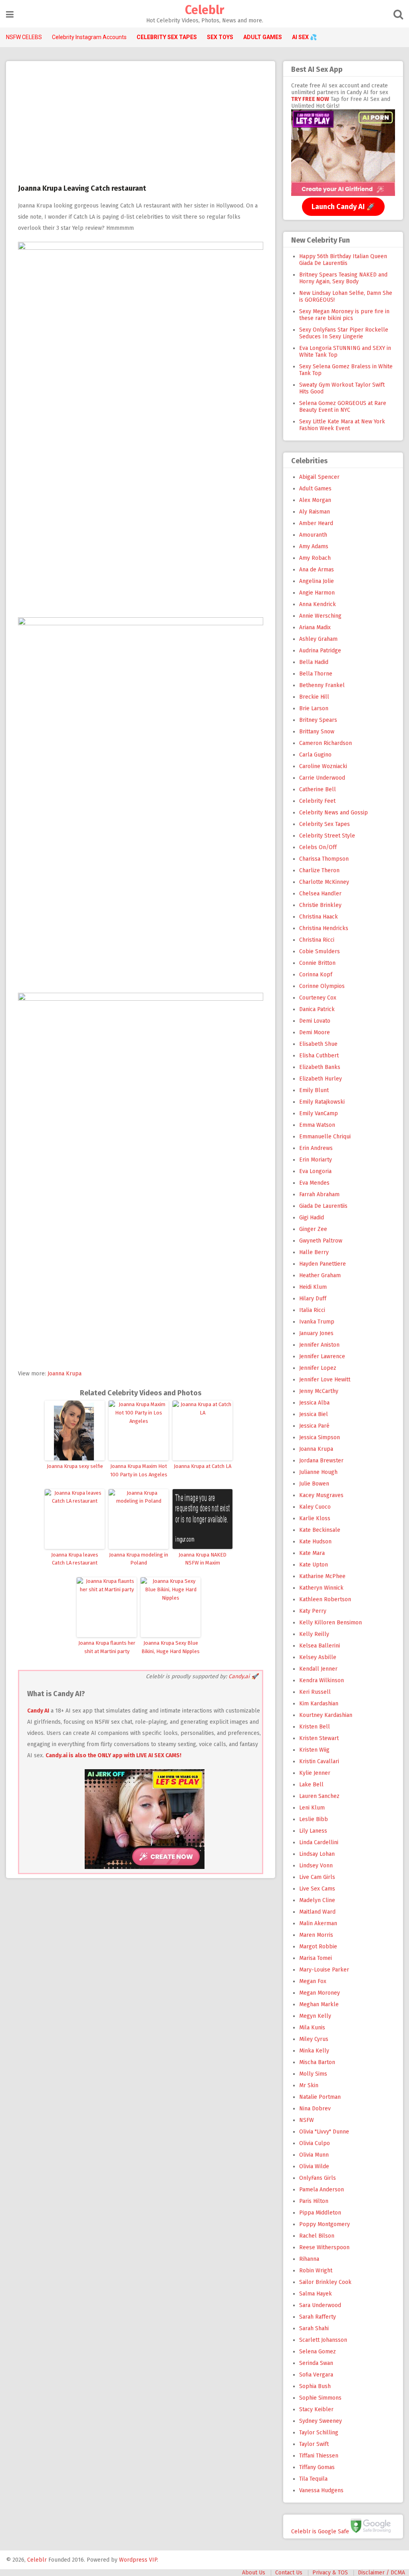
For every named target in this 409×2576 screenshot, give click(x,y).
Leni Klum (312, 1808)
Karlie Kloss (315, 1518)
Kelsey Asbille (318, 1657)
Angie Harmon (317, 593)
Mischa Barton (317, 2062)
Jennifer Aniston (319, 1345)
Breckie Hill (314, 697)
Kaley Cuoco (315, 1507)
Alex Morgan (315, 500)
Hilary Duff (313, 1299)
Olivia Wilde (314, 2166)
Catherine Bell (318, 789)
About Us (254, 2573)
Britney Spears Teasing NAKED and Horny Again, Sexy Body (343, 278)
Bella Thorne (316, 674)
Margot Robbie (318, 1947)
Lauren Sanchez (319, 1796)
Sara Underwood (320, 2305)
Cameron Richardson (326, 743)
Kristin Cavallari (319, 1761)
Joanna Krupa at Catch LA (203, 1466)
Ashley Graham (318, 639)
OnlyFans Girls (318, 2178)
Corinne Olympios (322, 986)
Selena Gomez (318, 2352)
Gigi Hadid (312, 1218)
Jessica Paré (314, 1426)
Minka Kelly (314, 2051)
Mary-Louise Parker (324, 1970)
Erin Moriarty (316, 1160)
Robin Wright (316, 2271)
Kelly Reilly (314, 1634)
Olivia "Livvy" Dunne (324, 2132)
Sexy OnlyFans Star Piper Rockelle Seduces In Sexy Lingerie (344, 333)
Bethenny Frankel (322, 685)
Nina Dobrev (315, 2109)
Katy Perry (313, 1611)
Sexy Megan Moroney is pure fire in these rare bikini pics (344, 315)
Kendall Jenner (318, 1669)
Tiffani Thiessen (319, 2456)
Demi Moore (315, 1032)
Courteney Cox (318, 998)
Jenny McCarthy (319, 1391)
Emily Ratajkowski (322, 1102)
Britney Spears (318, 720)
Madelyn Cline (317, 1900)
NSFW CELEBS (24, 37)
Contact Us (289, 2573)
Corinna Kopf (316, 975)
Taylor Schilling (319, 2433)
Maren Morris (316, 1935)
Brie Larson (314, 708)
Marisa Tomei (316, 1958)
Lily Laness (313, 1831)
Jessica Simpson (320, 1437)
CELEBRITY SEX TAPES (167, 37)
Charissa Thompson (324, 859)
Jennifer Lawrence (322, 1356)
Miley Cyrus (314, 2039)
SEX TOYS (220, 37)
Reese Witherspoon (324, 2247)
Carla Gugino (315, 755)
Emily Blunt (314, 1090)
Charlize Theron (319, 870)
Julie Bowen (314, 1484)
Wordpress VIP (138, 2560)
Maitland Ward (317, 1912)
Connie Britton (317, 963)
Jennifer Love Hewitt (325, 1380)
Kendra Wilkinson (322, 1680)
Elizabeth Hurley (321, 1079)
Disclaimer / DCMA (381, 2573)
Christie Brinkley (320, 905)
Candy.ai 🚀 (243, 1676)
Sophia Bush (315, 2386)
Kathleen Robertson (325, 1599)
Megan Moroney (320, 1993)
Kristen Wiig (314, 1750)
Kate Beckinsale (320, 1530)
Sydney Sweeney (321, 2421)
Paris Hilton (314, 2201)
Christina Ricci (317, 940)
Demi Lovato (315, 1021)
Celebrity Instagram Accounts (89, 37)
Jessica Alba (314, 1403)
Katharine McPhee (322, 1576)
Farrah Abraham (319, 1194)
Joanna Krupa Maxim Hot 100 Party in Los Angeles (139, 1470)
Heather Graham (320, 1275)
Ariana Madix (315, 627)
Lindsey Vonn (316, 1866)
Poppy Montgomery (325, 2224)
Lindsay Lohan (317, 1854)
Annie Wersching (320, 616)
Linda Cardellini (319, 1842)
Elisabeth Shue (318, 1044)
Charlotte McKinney (324, 882)
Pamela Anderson (322, 2190)
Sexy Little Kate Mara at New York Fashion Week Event (342, 425)
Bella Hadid (314, 662)
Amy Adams (314, 546)
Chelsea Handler (320, 894)
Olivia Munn (314, 2155)
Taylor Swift (314, 2444)
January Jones (316, 1333)
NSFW (307, 2120)
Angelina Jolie (317, 581)
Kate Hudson (315, 1542)
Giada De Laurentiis (323, 1206)
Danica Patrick (317, 1009)
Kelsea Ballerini (320, 1646)
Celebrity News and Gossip (334, 813)
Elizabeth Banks (320, 1067)
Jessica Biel (314, 1414)
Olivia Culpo (315, 2143)
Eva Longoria (315, 1171)
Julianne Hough (318, 1472)
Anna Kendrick (318, 604)
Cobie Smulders (320, 951)
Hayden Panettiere (323, 1264)
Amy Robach (315, 558)
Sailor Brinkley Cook (325, 2282)
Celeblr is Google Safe (320, 2531)
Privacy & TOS (330, 2573)
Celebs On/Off (318, 847)
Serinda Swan (316, 2363)
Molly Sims (313, 2074)
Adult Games (315, 489)
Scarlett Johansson (323, 2340)
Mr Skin (309, 2085)
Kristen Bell (315, 1727)
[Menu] (10, 15)
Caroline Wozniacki (323, 766)
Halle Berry (314, 1252)
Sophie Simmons (320, 2398)
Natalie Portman (320, 2097)
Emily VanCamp (319, 1113)
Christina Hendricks (324, 928)
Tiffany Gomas (317, 2467)
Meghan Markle (319, 2004)
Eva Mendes (314, 1183)
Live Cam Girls (317, 1877)
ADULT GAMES (263, 37)
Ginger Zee (313, 1229)
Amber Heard (316, 523)
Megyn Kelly (315, 2016)
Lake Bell (311, 1785)
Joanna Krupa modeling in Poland (139, 1559)
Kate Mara (312, 1553)
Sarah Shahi (314, 2328)
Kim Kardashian (319, 1704)
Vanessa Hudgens (321, 2490)
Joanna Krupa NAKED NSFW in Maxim (203, 1559)
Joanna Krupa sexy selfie (75, 1466)
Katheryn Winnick (321, 1588)
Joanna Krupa (65, 1374)
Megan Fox (313, 1981)
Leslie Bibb (314, 1819)
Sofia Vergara (316, 2375)
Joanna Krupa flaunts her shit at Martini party (107, 1647)
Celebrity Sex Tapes (325, 824)
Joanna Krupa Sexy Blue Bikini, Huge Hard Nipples (171, 1647)
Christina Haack (319, 917)
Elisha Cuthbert (319, 1056)
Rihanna (309, 2259)
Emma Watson (317, 1125)
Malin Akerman (318, 1923)
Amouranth (313, 535)
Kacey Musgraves (321, 1495)
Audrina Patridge (320, 651)
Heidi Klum (313, 1287)
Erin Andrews (316, 1148)
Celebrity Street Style (327, 836)
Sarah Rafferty (318, 2317)
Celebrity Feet (317, 801)
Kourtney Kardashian (326, 1715)
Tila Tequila (313, 2479)
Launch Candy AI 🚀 (343, 207)
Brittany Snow (317, 732)
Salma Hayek (316, 2294)
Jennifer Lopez (318, 1368)
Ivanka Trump (317, 1322)
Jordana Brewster (321, 1461)
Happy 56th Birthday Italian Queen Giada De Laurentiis (343, 260)
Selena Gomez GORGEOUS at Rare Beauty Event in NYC (343, 407)
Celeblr (204, 10)
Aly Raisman (315, 512)
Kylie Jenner (315, 1773)
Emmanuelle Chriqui (325, 1137)
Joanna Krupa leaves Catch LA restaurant (75, 1559)
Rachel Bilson (317, 2236)
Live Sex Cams (317, 1889)
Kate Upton (314, 1565)
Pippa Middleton (320, 2213)
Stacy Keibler (316, 2409)
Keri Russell (315, 1692)
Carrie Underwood (322, 778)
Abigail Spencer (319, 477)
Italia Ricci (312, 1310)
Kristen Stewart (319, 1738)
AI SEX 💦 (304, 37)
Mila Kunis (312, 2028)
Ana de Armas (317, 570)
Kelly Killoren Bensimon (331, 1623)
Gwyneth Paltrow (321, 1241)
